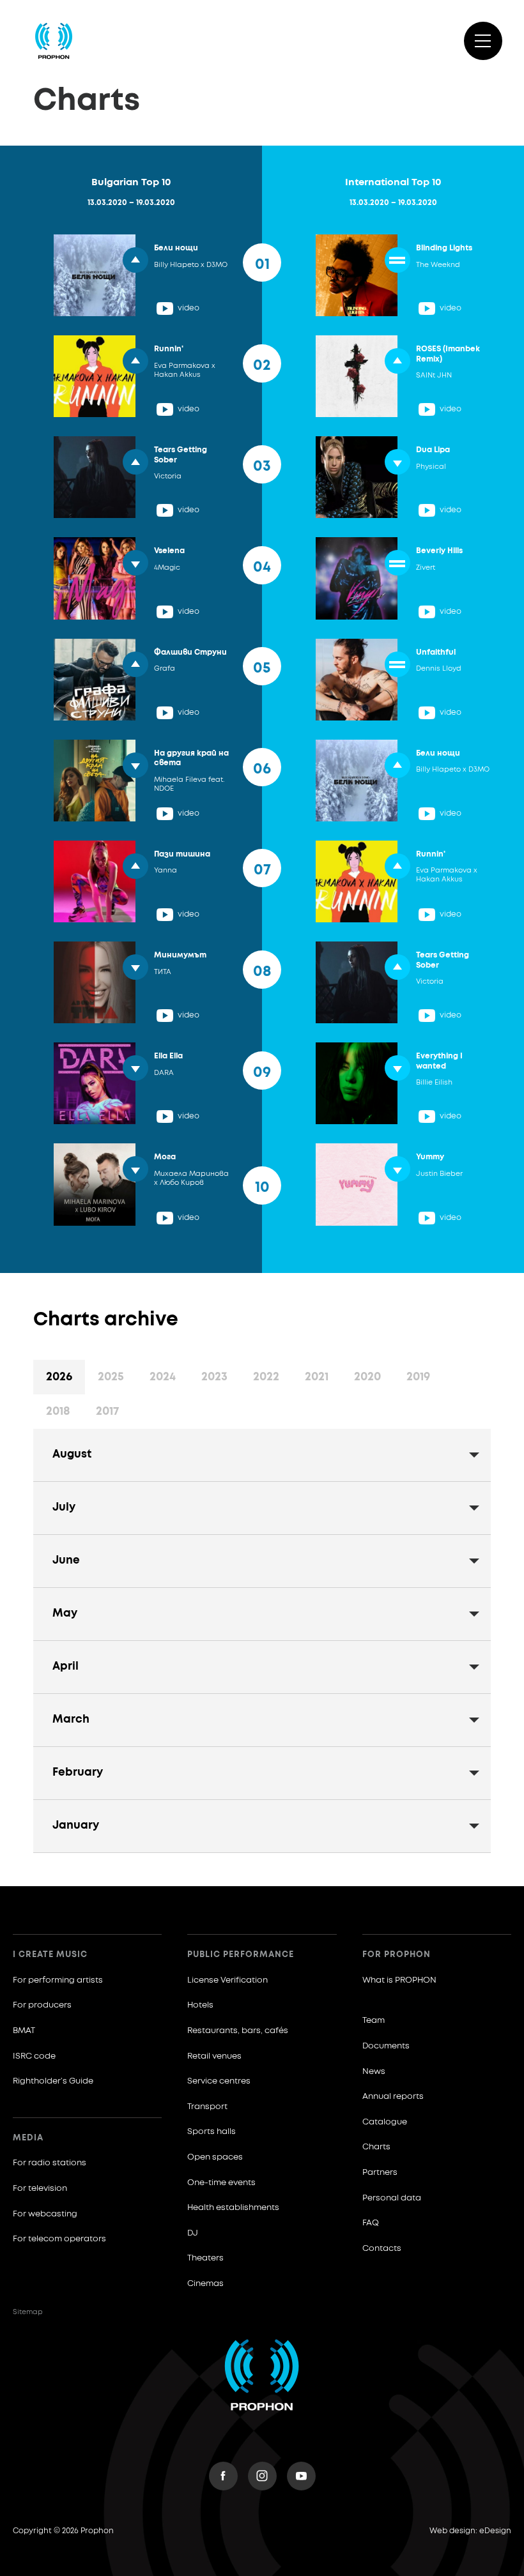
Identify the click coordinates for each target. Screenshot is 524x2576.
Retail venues (214, 2056)
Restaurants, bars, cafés (238, 2031)
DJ (193, 2233)
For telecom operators (59, 2239)
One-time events (221, 2183)
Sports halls (212, 2132)
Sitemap (28, 2312)
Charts (376, 2147)
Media (28, 2138)
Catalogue (385, 2122)
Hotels (200, 2005)
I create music (50, 1955)
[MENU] (483, 41)
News (374, 2072)
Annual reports (393, 2097)
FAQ (371, 2223)
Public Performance (241, 1955)
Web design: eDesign (470, 2531)
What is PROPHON (399, 1980)
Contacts (382, 2249)
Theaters (205, 2258)
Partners (380, 2173)
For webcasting (45, 2214)
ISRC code (34, 2056)
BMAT (24, 2031)
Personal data (392, 2198)
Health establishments (233, 2208)
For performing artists (58, 1980)
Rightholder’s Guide (53, 2081)
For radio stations (50, 2163)
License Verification (227, 1980)
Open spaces (215, 2157)
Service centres (219, 2081)
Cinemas (205, 2284)
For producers (42, 2005)
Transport (207, 2107)
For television (40, 2189)
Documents (386, 2046)
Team (374, 2021)
